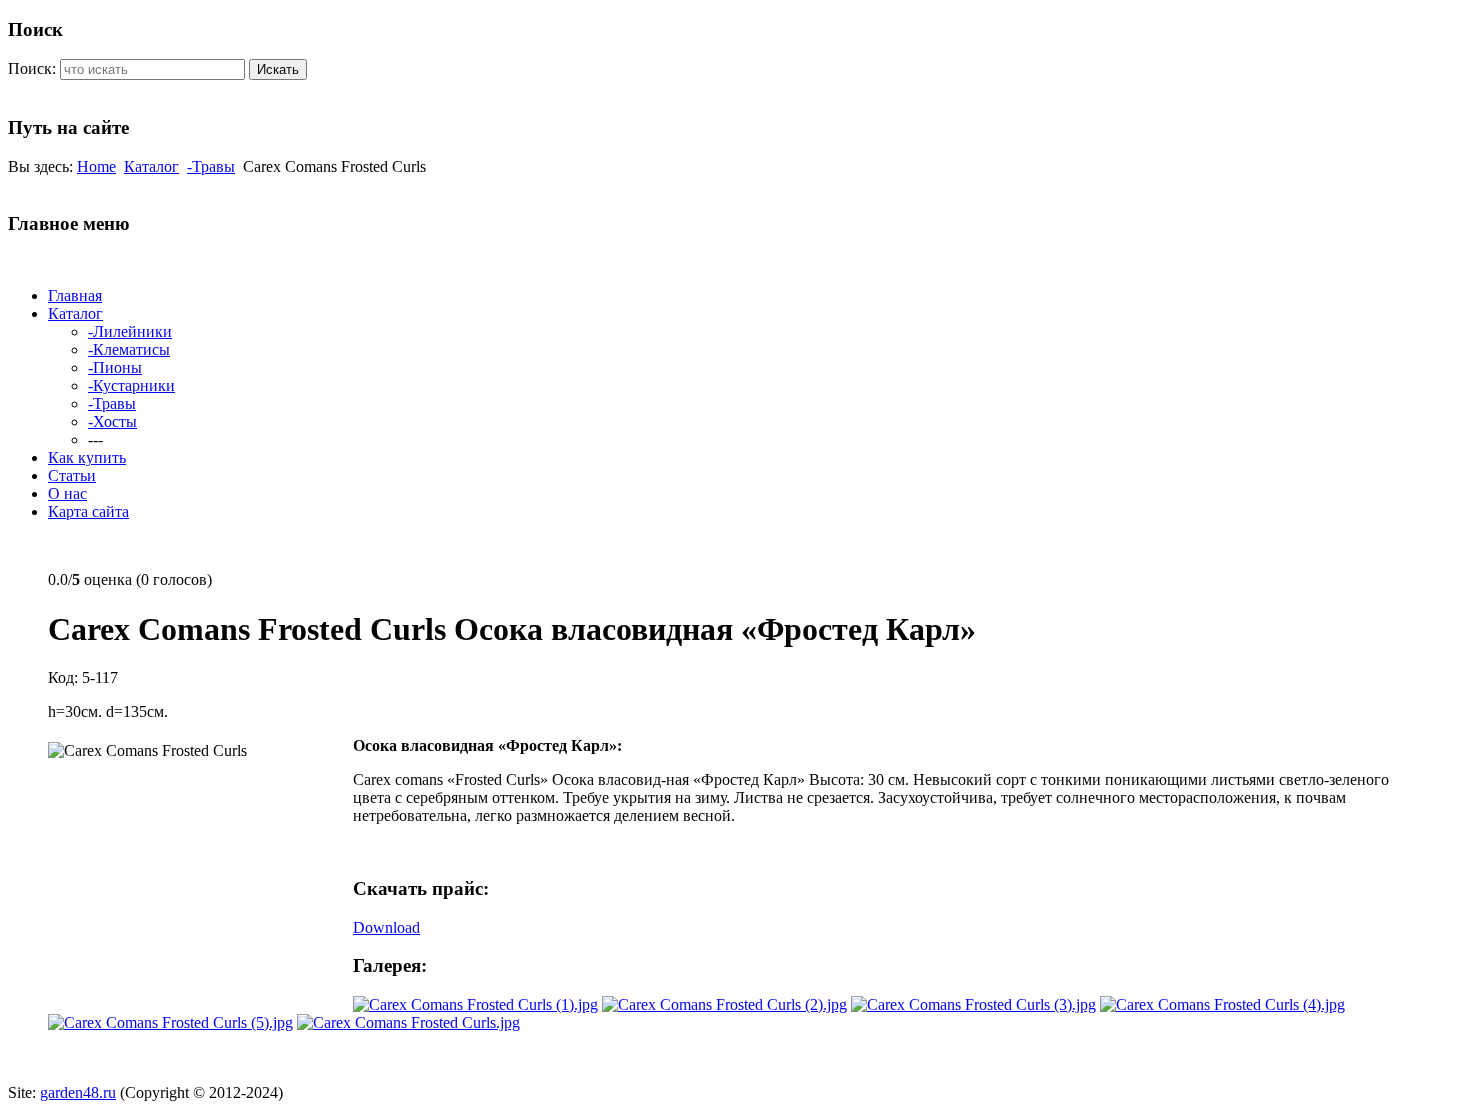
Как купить (87, 457)
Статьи (72, 475)
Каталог (151, 166)
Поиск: (32, 68)
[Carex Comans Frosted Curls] (475, 1004)
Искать (278, 69)
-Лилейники (130, 331)
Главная (75, 295)
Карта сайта (88, 511)
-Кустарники (131, 385)
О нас (67, 493)
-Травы (211, 166)
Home (96, 166)
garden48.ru (78, 1092)
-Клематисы (129, 349)
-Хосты (112, 421)
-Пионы (115, 367)
